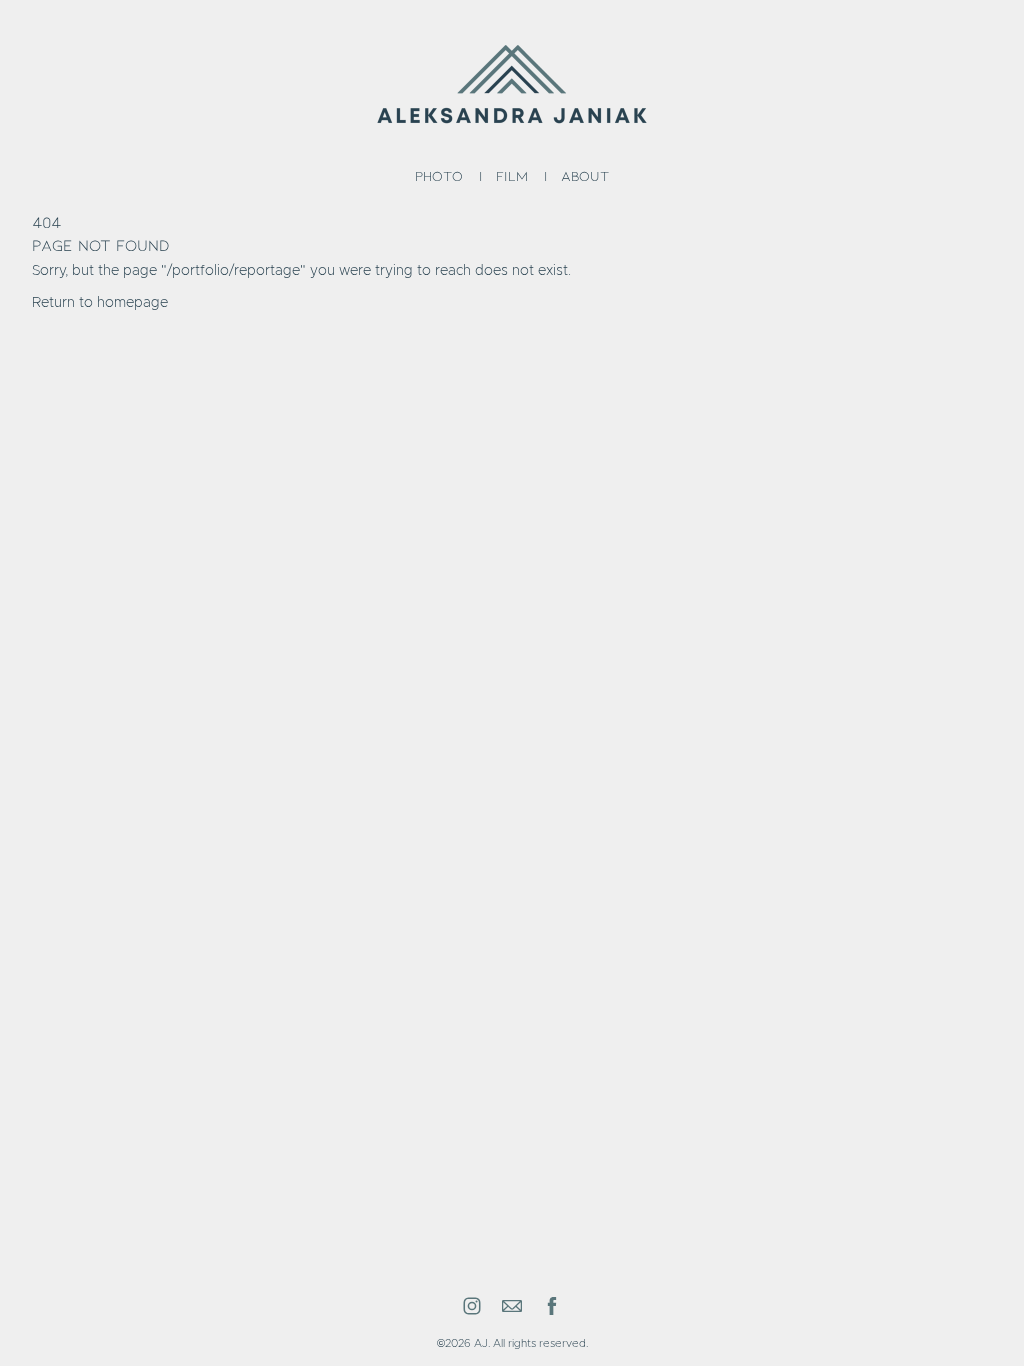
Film (512, 175)
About (585, 175)
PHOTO (439, 175)
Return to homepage (100, 303)
